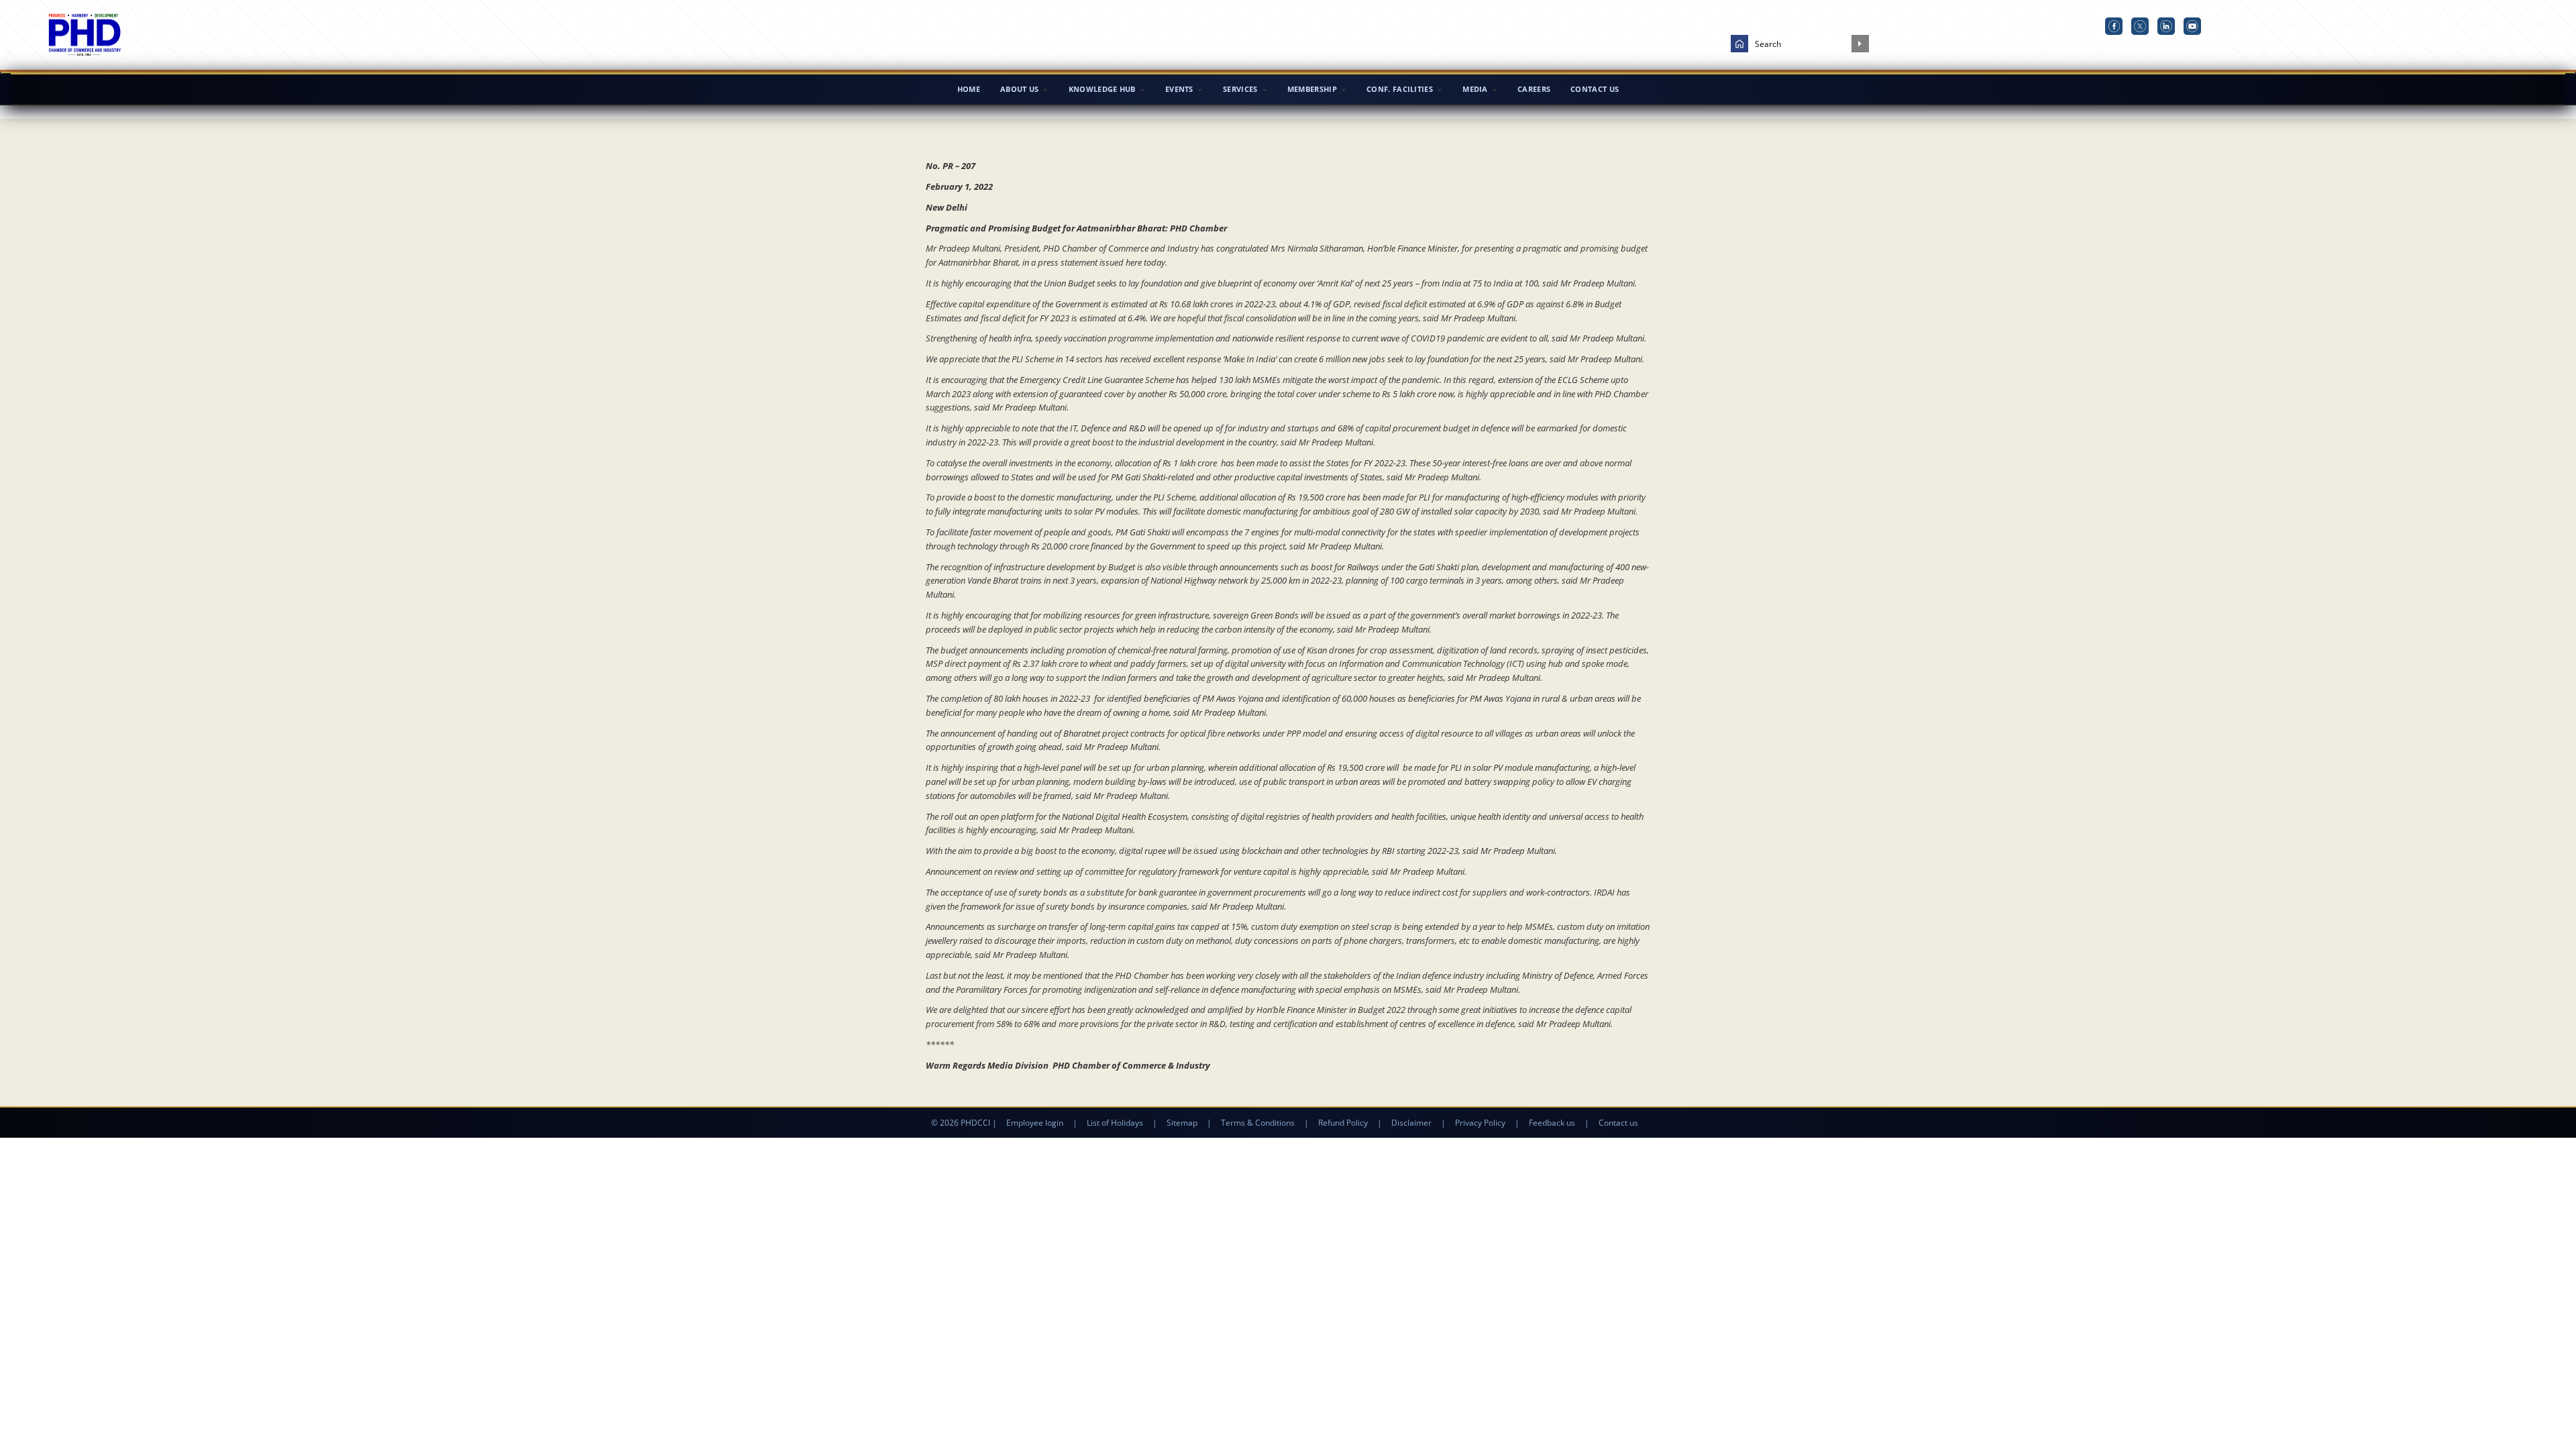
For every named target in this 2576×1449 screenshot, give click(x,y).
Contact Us (1595, 89)
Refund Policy (1343, 1123)
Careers (1534, 89)
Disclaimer (1411, 1123)
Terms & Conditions (1258, 1123)
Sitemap (1182, 1123)
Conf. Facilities (1400, 89)
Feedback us (1552, 1123)
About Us (1019, 89)
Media (1475, 89)
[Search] (1860, 44)
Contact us (1618, 1123)
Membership (1312, 89)
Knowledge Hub (1102, 89)
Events (1179, 89)
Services (1240, 89)
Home (969, 89)
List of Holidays (1115, 1123)
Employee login (1035, 1123)
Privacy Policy (1480, 1123)
